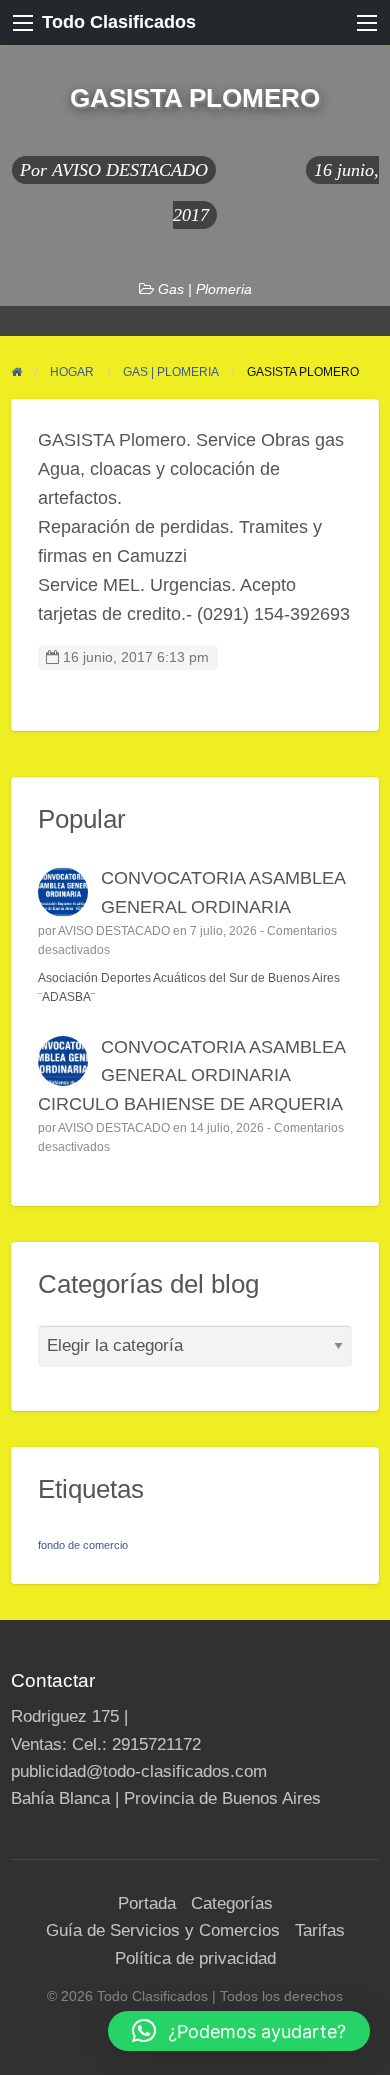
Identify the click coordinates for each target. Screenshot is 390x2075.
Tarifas (320, 1930)
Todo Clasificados (119, 22)
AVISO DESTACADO (130, 170)
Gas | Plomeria (205, 289)
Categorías (232, 1903)
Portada (147, 1903)
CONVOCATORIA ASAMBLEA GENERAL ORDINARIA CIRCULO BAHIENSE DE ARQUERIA (192, 1076)
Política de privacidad (195, 1958)
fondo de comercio (83, 1545)
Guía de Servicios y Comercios (163, 1930)
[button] (239, 2031)
